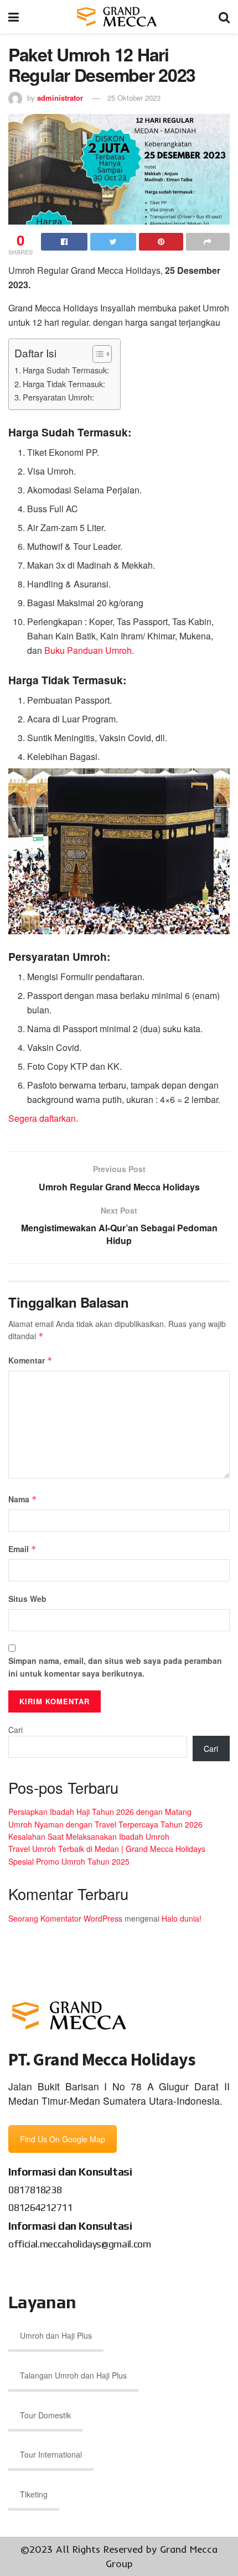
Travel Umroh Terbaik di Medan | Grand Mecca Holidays (107, 1849)
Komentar (30, 1360)
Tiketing (34, 2494)
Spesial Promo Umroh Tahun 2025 (69, 1861)
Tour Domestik (45, 2415)
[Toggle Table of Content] (97, 354)
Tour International (51, 2454)
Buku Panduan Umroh (88, 650)
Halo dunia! (182, 1918)
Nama (23, 1499)
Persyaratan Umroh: (58, 397)
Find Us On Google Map (63, 2139)
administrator (60, 98)
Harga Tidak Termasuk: (64, 384)
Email (22, 1549)
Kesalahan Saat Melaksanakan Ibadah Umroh (89, 1836)
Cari (15, 1730)
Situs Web (27, 1599)
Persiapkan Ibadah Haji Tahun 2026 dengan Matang (100, 1812)
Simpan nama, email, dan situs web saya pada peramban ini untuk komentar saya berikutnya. (115, 1667)
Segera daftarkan (42, 1118)
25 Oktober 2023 (134, 98)
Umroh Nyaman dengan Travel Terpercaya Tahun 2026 (105, 1824)
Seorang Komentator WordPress (65, 1918)
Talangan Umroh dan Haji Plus (73, 2375)
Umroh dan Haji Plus (56, 2335)
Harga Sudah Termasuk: (66, 370)
